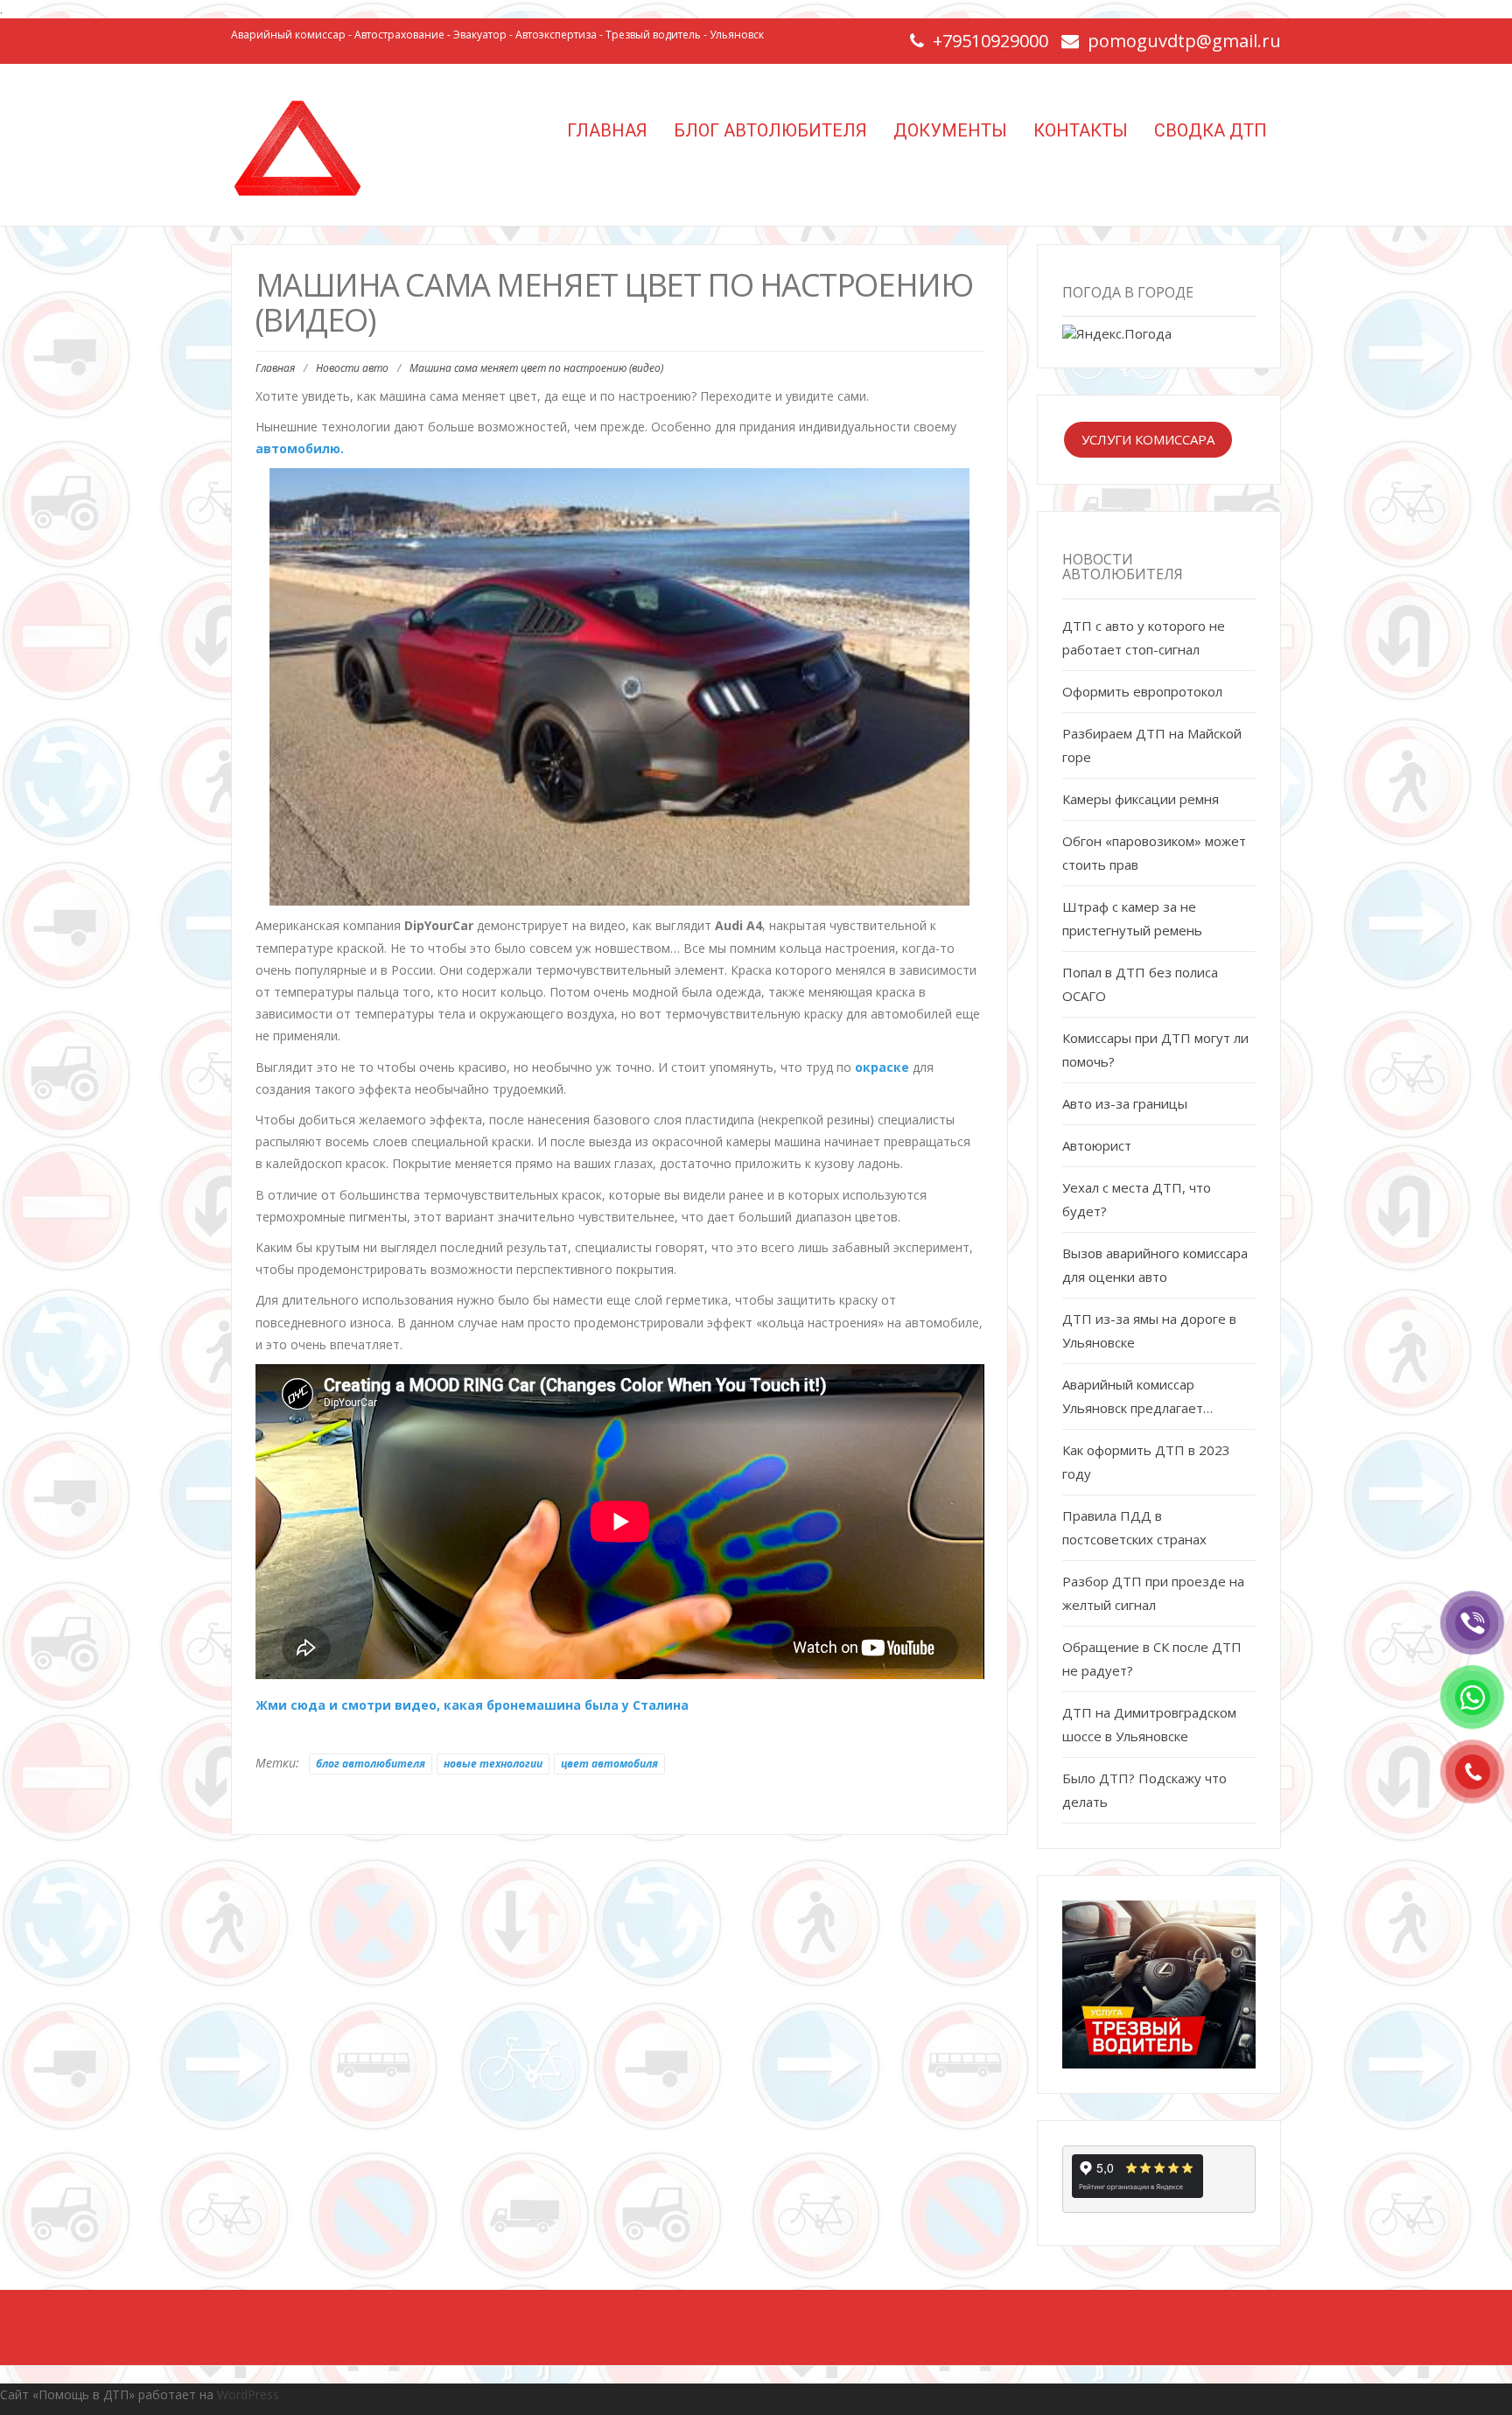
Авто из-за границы (1125, 1103)
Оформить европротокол (1142, 691)
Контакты (1081, 130)
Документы (950, 130)
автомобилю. (300, 448)
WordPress (248, 2394)
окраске (882, 1067)
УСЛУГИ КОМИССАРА (1148, 439)
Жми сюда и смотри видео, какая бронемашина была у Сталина (472, 1705)
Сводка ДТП (1211, 130)
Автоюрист (1097, 1145)
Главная (605, 130)
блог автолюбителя (371, 1764)
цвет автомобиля (609, 1764)
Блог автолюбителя (770, 130)
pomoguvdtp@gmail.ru (1184, 41)
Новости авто (352, 368)
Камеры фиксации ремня (1141, 799)
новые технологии (493, 1764)
